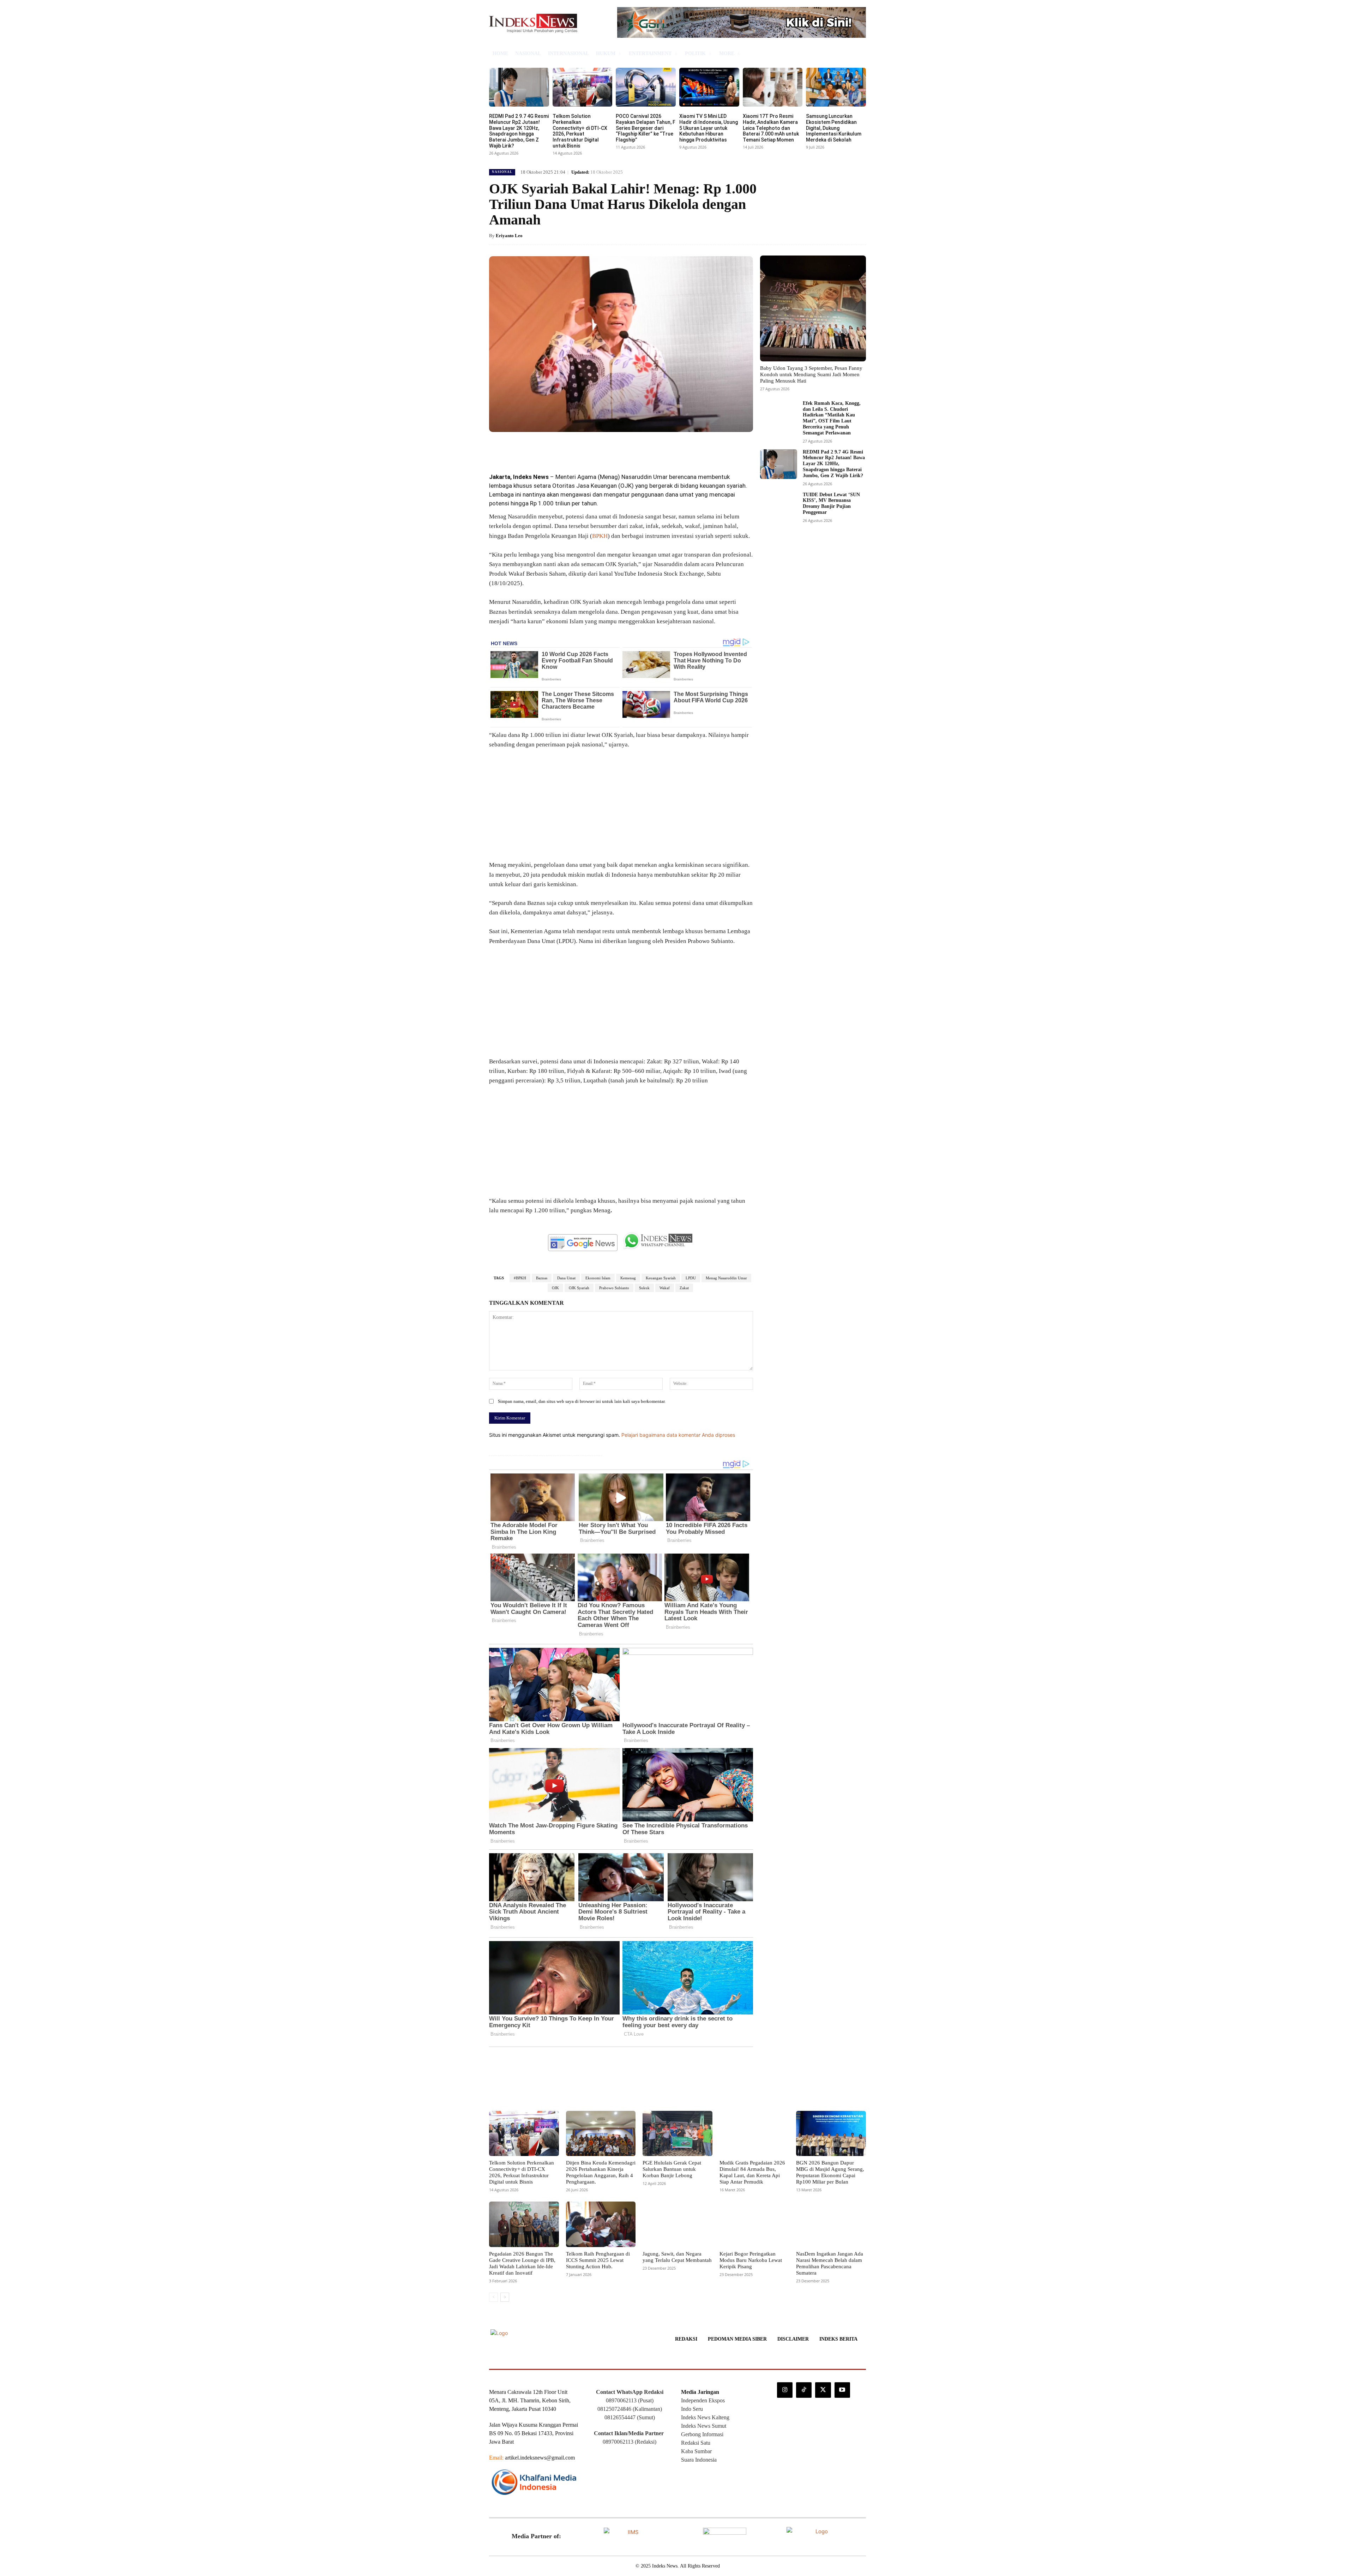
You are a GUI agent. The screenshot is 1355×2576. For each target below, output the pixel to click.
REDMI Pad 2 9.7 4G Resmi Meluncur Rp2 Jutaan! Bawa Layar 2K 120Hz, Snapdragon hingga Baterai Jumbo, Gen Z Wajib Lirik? (519, 131)
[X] (557, 448)
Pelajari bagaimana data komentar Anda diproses (678, 1435)
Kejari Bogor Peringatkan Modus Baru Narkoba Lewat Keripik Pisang (751, 2260)
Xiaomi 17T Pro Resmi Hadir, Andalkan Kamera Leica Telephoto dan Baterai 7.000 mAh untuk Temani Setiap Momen (771, 128)
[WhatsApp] (589, 448)
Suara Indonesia (699, 2460)
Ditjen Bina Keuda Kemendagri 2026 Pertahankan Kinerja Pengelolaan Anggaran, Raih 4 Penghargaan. (601, 2172)
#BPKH (520, 1278)
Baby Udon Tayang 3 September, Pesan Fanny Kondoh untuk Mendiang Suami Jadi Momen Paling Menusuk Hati (811, 374)
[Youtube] (842, 2390)
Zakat (684, 1288)
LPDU (691, 1278)
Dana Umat (566, 1278)
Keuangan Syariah (661, 1278)
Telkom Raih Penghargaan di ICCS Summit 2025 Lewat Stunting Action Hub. (598, 2260)
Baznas (542, 1278)
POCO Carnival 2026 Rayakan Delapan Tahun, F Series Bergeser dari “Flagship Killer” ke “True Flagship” (646, 128)
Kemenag (628, 1278)
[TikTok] (804, 2390)
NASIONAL (502, 172)
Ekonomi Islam (598, 1278)
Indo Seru (692, 2409)
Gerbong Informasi (702, 2434)
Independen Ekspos (703, 2400)
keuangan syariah (723, 486)
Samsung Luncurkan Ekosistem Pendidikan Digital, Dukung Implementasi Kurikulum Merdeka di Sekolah (834, 128)
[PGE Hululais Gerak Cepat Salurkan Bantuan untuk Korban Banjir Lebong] (677, 2133)
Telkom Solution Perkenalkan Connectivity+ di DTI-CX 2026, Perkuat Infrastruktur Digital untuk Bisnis (580, 131)
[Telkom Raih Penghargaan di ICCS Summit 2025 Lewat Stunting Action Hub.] (601, 2224)
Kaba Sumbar (696, 2451)
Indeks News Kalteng (705, 2417)
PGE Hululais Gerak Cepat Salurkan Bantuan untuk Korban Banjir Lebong (672, 2169)
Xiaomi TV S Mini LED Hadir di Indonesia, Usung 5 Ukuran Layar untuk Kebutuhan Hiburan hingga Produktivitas (709, 128)
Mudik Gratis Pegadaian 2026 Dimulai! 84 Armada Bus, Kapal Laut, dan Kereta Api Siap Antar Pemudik (752, 2172)
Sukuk (644, 1288)
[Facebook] (541, 448)
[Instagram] (785, 2390)
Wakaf (665, 1288)
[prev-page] (493, 2297)
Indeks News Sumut (704, 2426)
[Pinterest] (573, 448)
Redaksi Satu (696, 2443)
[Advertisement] (621, 808)
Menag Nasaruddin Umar (726, 1278)
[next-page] (505, 2297)
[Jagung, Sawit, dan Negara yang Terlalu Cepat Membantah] (677, 2224)
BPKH (600, 536)
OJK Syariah (579, 1288)
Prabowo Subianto (614, 1288)
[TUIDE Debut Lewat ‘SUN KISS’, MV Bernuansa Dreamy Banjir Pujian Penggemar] (779, 507)
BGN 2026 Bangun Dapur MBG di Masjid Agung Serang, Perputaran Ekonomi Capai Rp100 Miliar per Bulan (830, 2172)
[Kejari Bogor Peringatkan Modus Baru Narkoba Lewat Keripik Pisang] (754, 2224)
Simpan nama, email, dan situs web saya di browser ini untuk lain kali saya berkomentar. (582, 1401)
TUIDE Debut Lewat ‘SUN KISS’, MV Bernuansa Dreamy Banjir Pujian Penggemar (831, 503)
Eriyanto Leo (509, 236)
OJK (626, 486)
